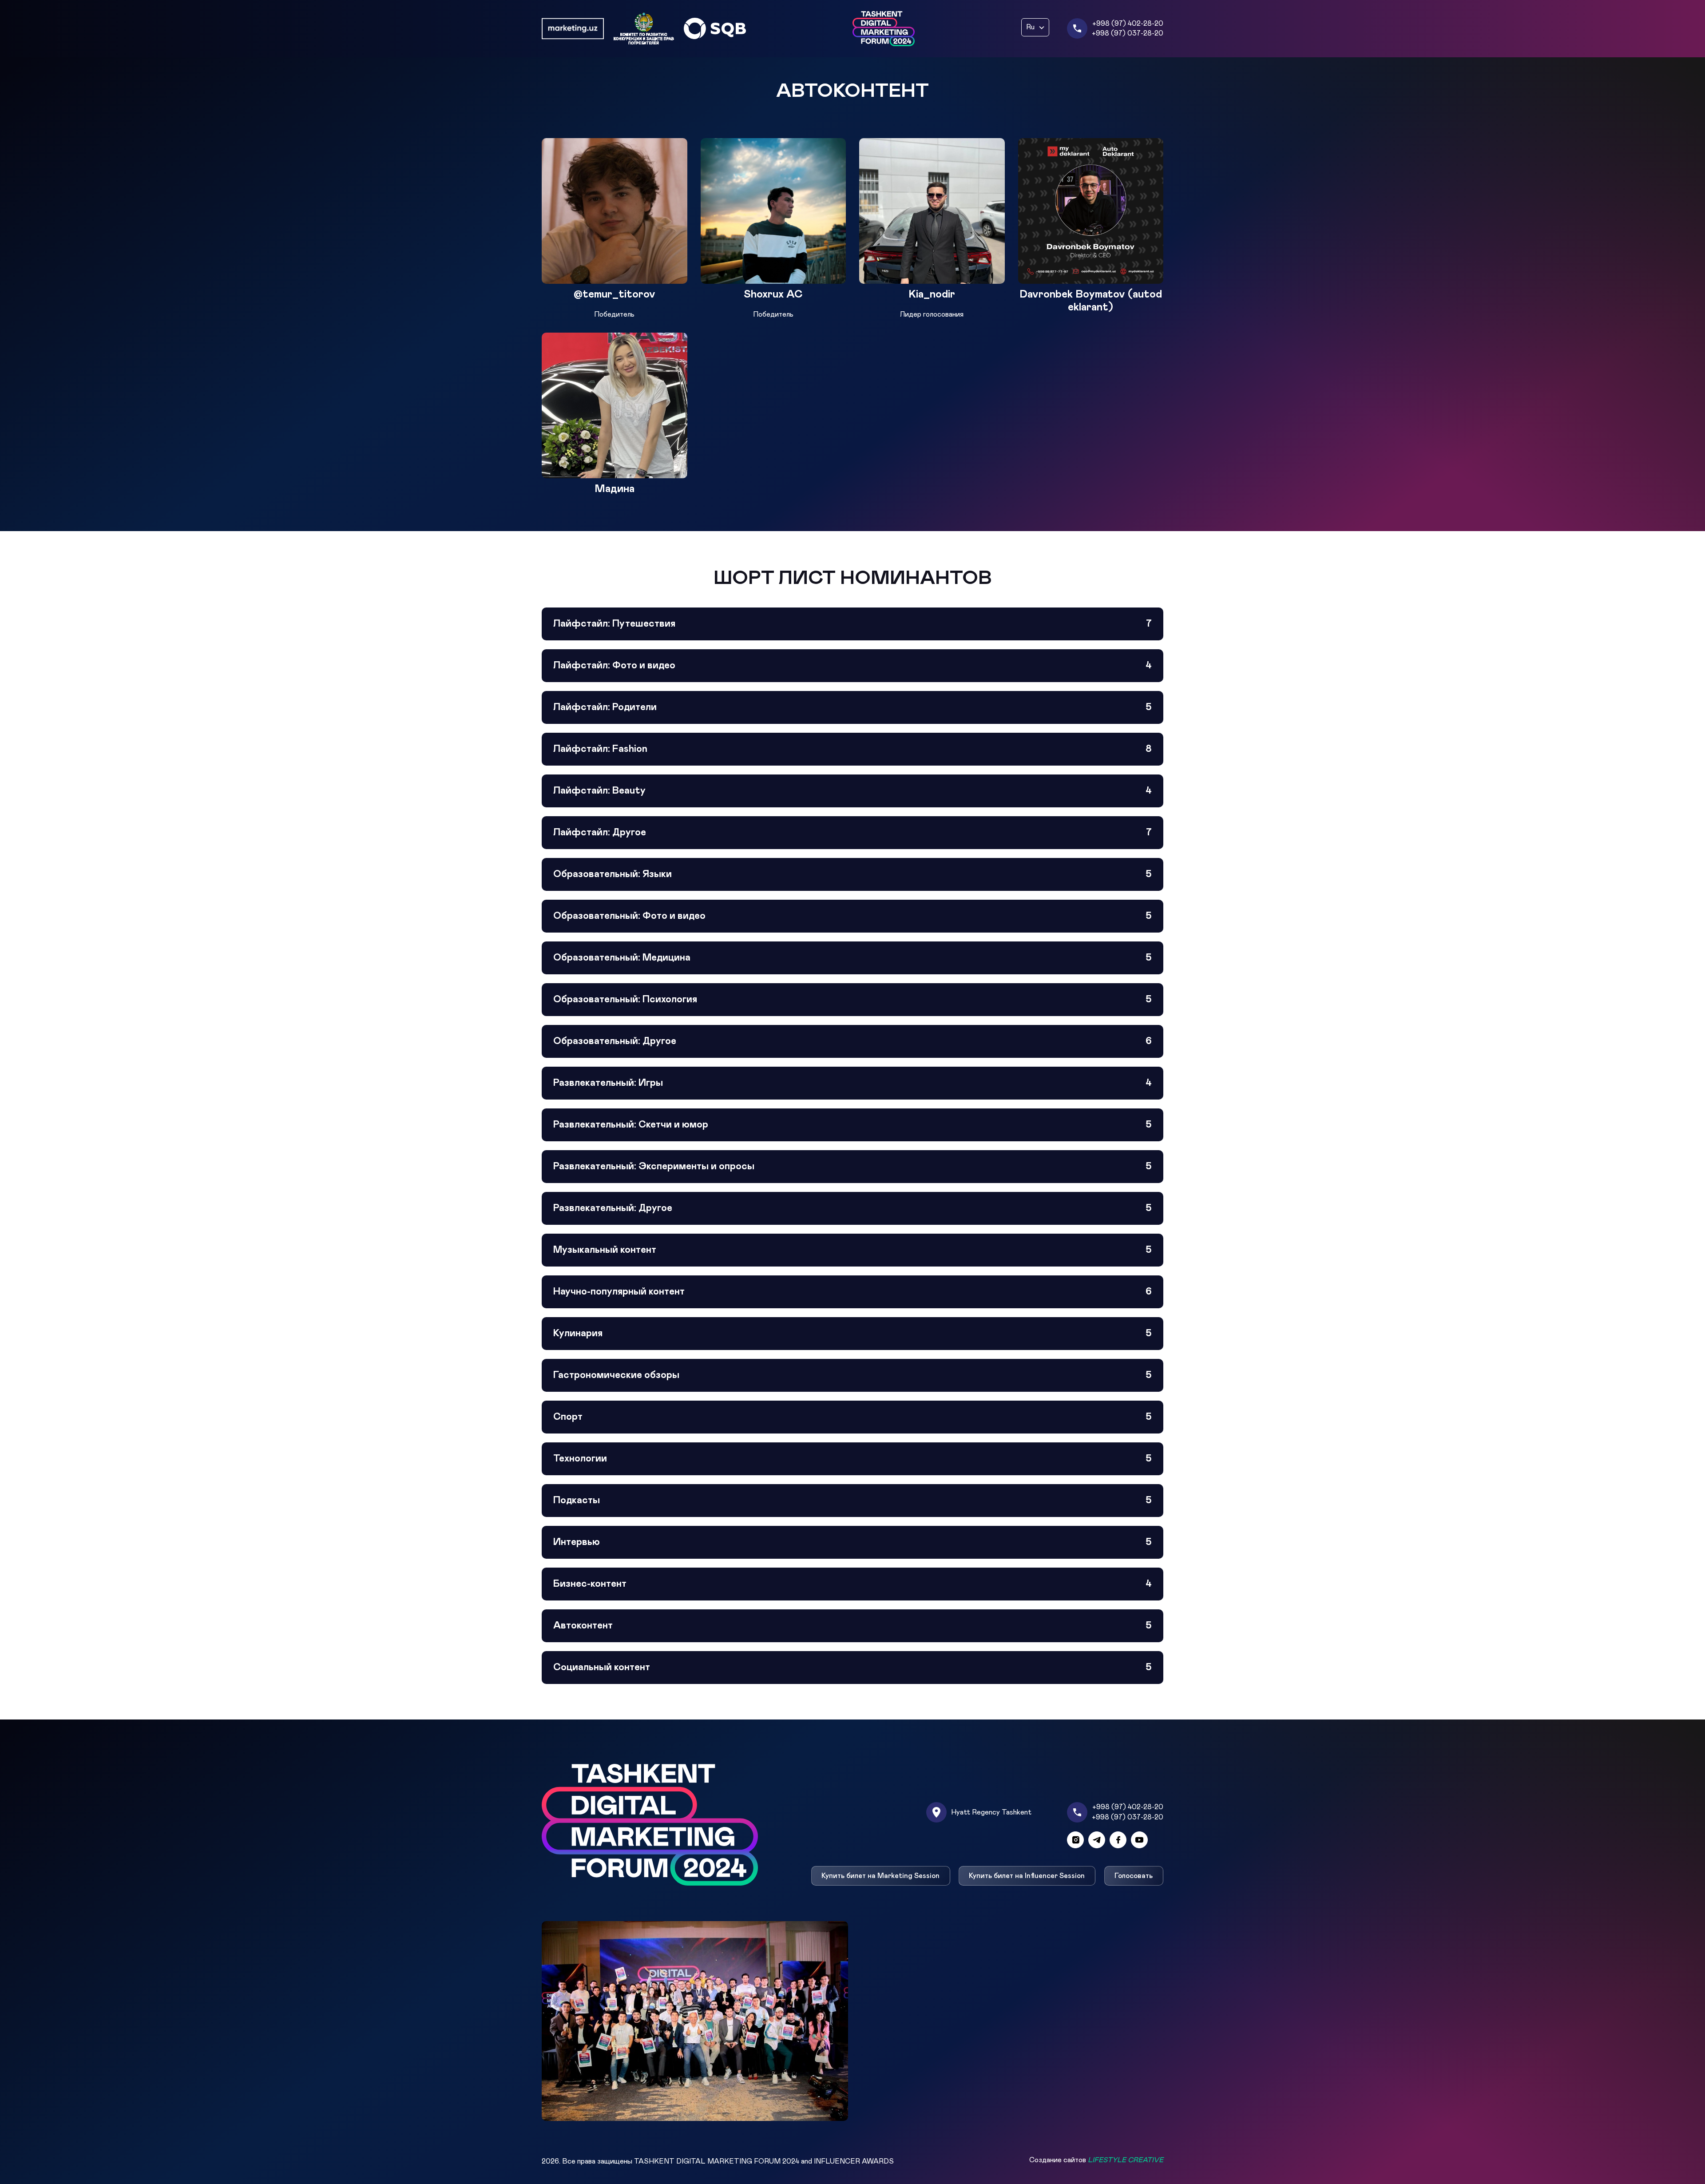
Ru (1030, 27)
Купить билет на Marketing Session (880, 1876)
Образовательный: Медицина (852, 958)
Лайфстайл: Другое (852, 833)
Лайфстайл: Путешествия (852, 624)
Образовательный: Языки (852, 874)
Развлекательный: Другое (852, 1208)
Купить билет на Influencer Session (1027, 1876)
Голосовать (1134, 1876)
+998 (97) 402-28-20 (1128, 24)
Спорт (852, 1417)
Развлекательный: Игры (852, 1083)
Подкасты (852, 1501)
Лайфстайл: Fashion (852, 749)
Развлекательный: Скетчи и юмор (852, 1125)
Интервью (852, 1542)
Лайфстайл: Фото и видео (852, 666)
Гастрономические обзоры (852, 1375)
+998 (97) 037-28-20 (1128, 33)
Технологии (852, 1459)
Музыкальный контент (852, 1250)
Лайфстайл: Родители (852, 707)
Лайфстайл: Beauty (852, 791)
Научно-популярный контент (852, 1292)
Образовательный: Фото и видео (852, 916)
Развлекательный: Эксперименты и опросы (852, 1167)
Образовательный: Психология (852, 1000)
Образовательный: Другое (852, 1041)
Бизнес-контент (852, 1584)
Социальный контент (852, 1668)
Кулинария (852, 1334)
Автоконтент (852, 1626)
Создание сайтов (1096, 2160)
